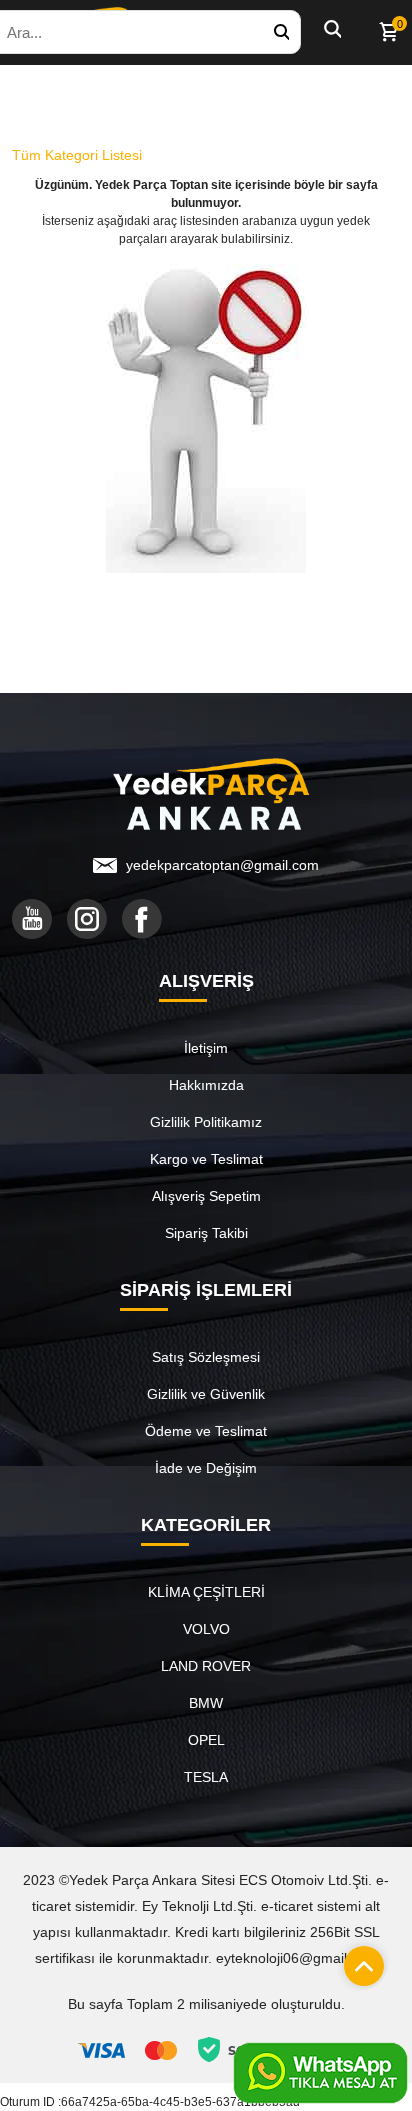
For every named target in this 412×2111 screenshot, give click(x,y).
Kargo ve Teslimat (206, 1159)
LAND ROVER (206, 1666)
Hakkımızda (206, 1085)
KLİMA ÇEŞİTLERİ (206, 1592)
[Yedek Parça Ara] (281, 32)
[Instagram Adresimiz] (87, 919)
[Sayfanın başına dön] (359, 1961)
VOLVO (206, 1629)
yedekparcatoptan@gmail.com (222, 865)
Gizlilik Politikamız (206, 1122)
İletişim (206, 1048)
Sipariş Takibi (206, 1233)
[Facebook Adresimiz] (142, 919)
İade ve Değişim (206, 1468)
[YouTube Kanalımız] (32, 919)
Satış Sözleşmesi (206, 1357)
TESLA (206, 1777)
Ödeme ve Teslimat (206, 1431)
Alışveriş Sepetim (206, 1196)
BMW (206, 1703)
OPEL (206, 1740)
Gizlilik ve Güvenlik (206, 1394)
